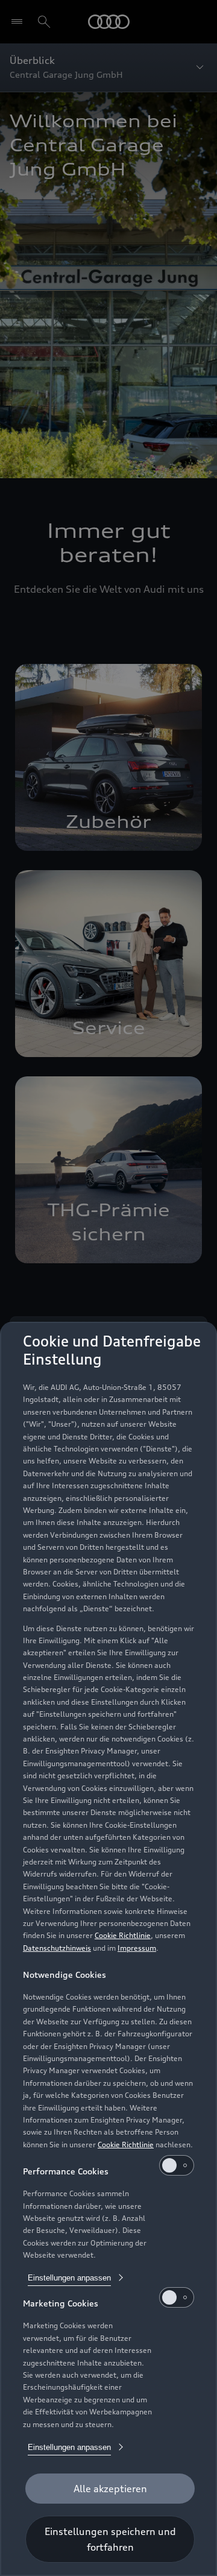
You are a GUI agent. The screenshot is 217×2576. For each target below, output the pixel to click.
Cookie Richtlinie (123, 1935)
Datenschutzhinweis (57, 1948)
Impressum (137, 1948)
